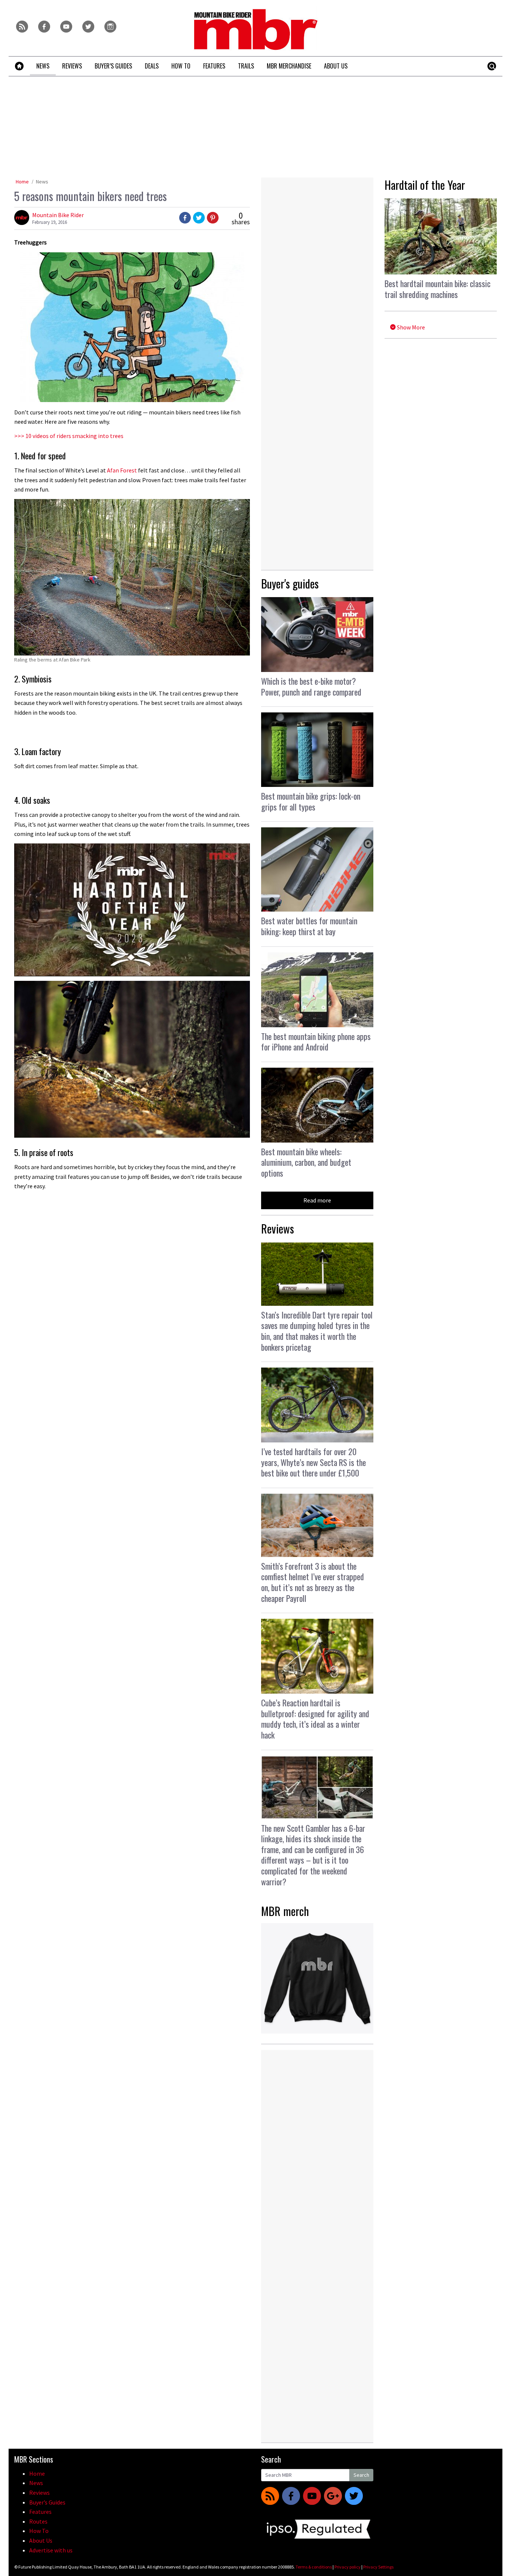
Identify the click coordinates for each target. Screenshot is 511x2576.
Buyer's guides (290, 583)
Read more (317, 1200)
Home (22, 182)
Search (361, 2475)
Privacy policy (348, 2567)
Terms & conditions (314, 2567)
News (42, 182)
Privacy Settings (378, 2567)
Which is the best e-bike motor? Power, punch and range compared (311, 686)
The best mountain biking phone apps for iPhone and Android (316, 1042)
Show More (410, 327)
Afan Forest (122, 470)
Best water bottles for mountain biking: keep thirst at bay (309, 926)
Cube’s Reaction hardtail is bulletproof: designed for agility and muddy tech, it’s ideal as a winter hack (315, 1719)
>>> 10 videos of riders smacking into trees (69, 436)
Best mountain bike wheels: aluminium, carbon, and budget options (306, 1162)
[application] (132, 910)
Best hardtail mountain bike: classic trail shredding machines (437, 289)
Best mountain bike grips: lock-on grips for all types (311, 801)
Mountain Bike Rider (58, 215)
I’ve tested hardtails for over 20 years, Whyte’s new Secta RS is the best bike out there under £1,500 (313, 1462)
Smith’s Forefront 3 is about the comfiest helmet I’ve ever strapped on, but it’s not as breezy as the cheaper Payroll (313, 1582)
